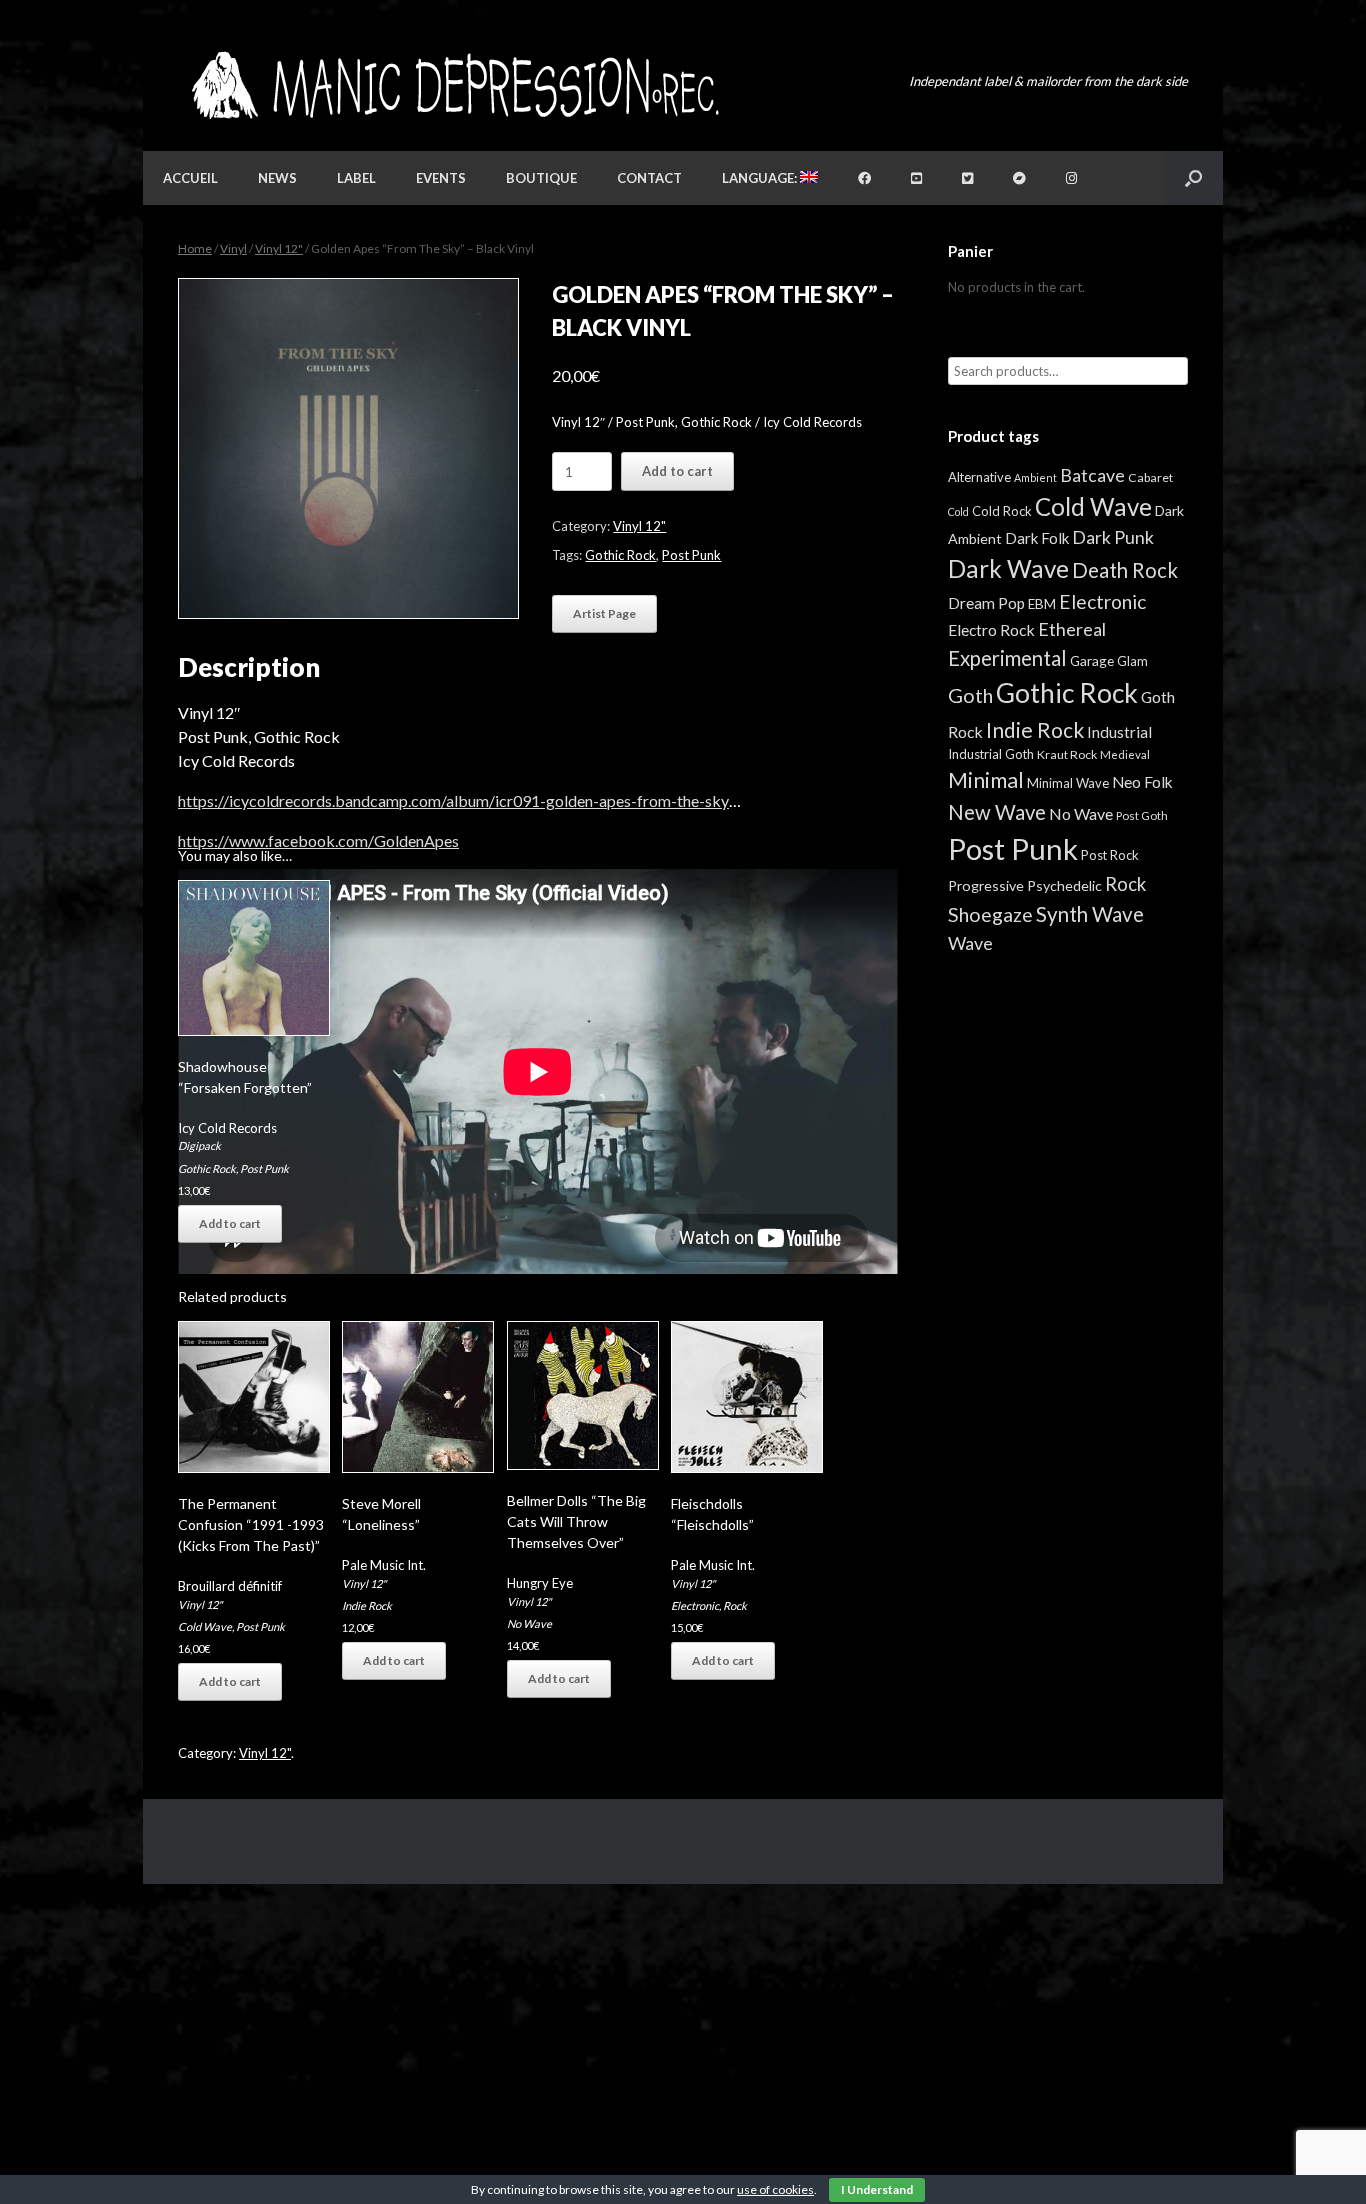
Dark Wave (1008, 568)
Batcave (1092, 475)
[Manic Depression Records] (453, 85)
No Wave (529, 1623)
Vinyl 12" (279, 248)
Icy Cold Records (227, 1128)
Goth (970, 695)
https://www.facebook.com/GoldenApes (318, 840)
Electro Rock (991, 629)
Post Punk (691, 555)
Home (195, 248)
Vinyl (233, 248)
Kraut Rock (1067, 754)
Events (441, 178)
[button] (1193, 178)
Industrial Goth (991, 754)
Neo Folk (1142, 782)
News (277, 178)
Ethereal (1072, 629)
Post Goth (1142, 815)
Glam (1132, 661)
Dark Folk (1037, 538)
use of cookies (775, 2189)
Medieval (1125, 754)
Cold (958, 511)
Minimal (986, 780)
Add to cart (677, 471)
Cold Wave (205, 1626)
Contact (649, 178)
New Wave (997, 812)
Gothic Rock (620, 555)
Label (356, 178)
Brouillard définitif (230, 1586)
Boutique (541, 178)
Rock (735, 1605)
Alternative (979, 477)
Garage (1092, 660)
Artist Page (604, 613)
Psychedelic (1064, 885)
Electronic (695, 1605)
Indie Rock (367, 1605)
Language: (761, 178)
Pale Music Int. (384, 1565)
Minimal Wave (1068, 783)
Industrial (1119, 732)
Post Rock (1110, 855)
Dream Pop (986, 603)
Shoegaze (990, 914)
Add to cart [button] (230, 1223)
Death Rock (1125, 570)
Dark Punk (1113, 537)
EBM (1042, 604)
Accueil (190, 178)
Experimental (1007, 658)
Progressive (986, 885)
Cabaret (1150, 477)
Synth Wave (1090, 914)
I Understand (877, 2189)
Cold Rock (1002, 511)
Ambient (1035, 477)
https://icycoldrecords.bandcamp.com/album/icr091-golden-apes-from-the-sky (453, 800)
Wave (970, 943)
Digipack (199, 1145)
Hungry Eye (540, 1583)
